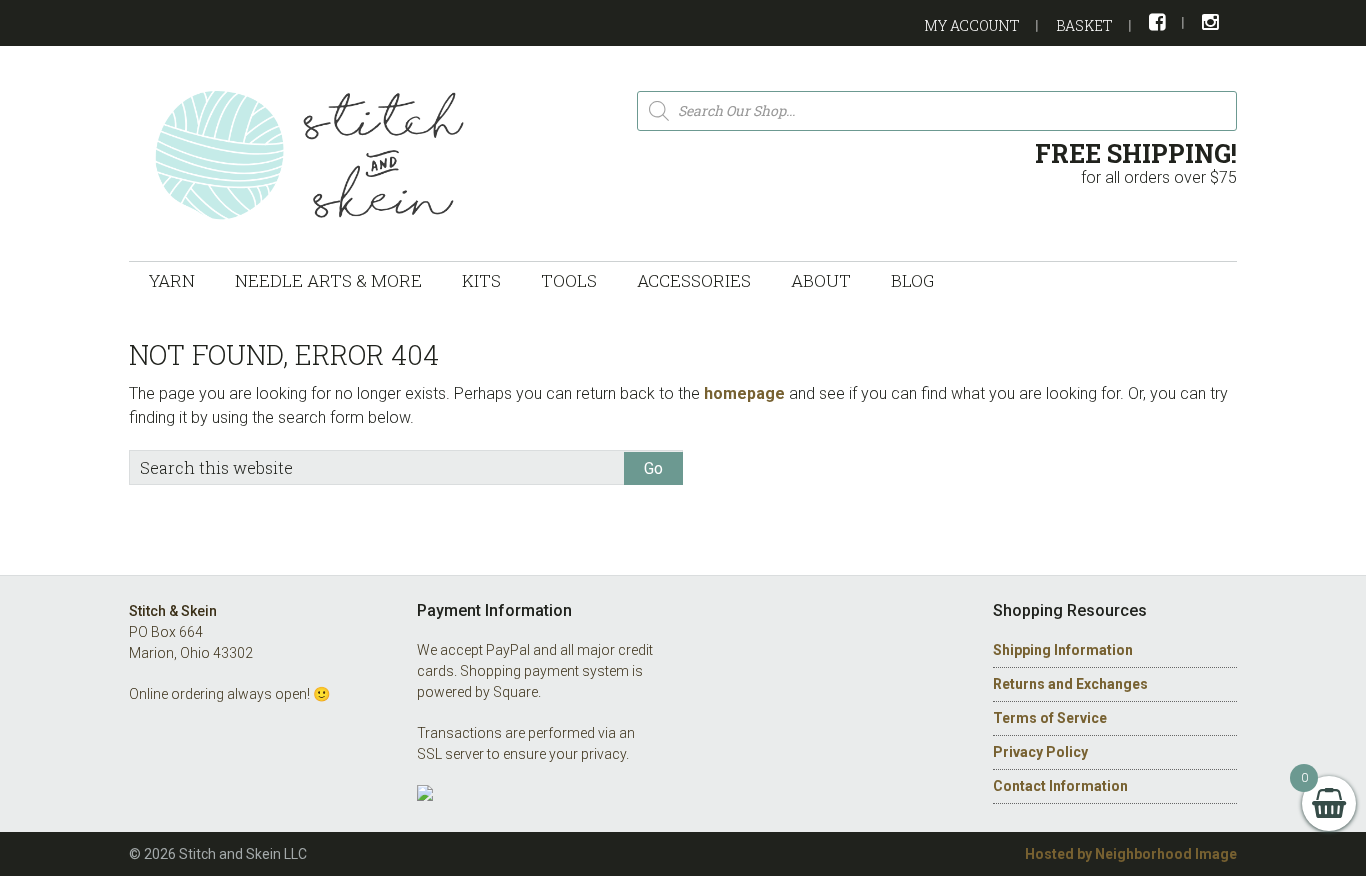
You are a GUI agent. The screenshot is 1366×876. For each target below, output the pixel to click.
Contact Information (1060, 786)
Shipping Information (1063, 650)
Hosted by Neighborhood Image (1131, 854)
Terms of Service (1050, 718)
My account (972, 25)
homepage (744, 393)
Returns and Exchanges (1070, 684)
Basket (1084, 25)
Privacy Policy (1040, 752)
